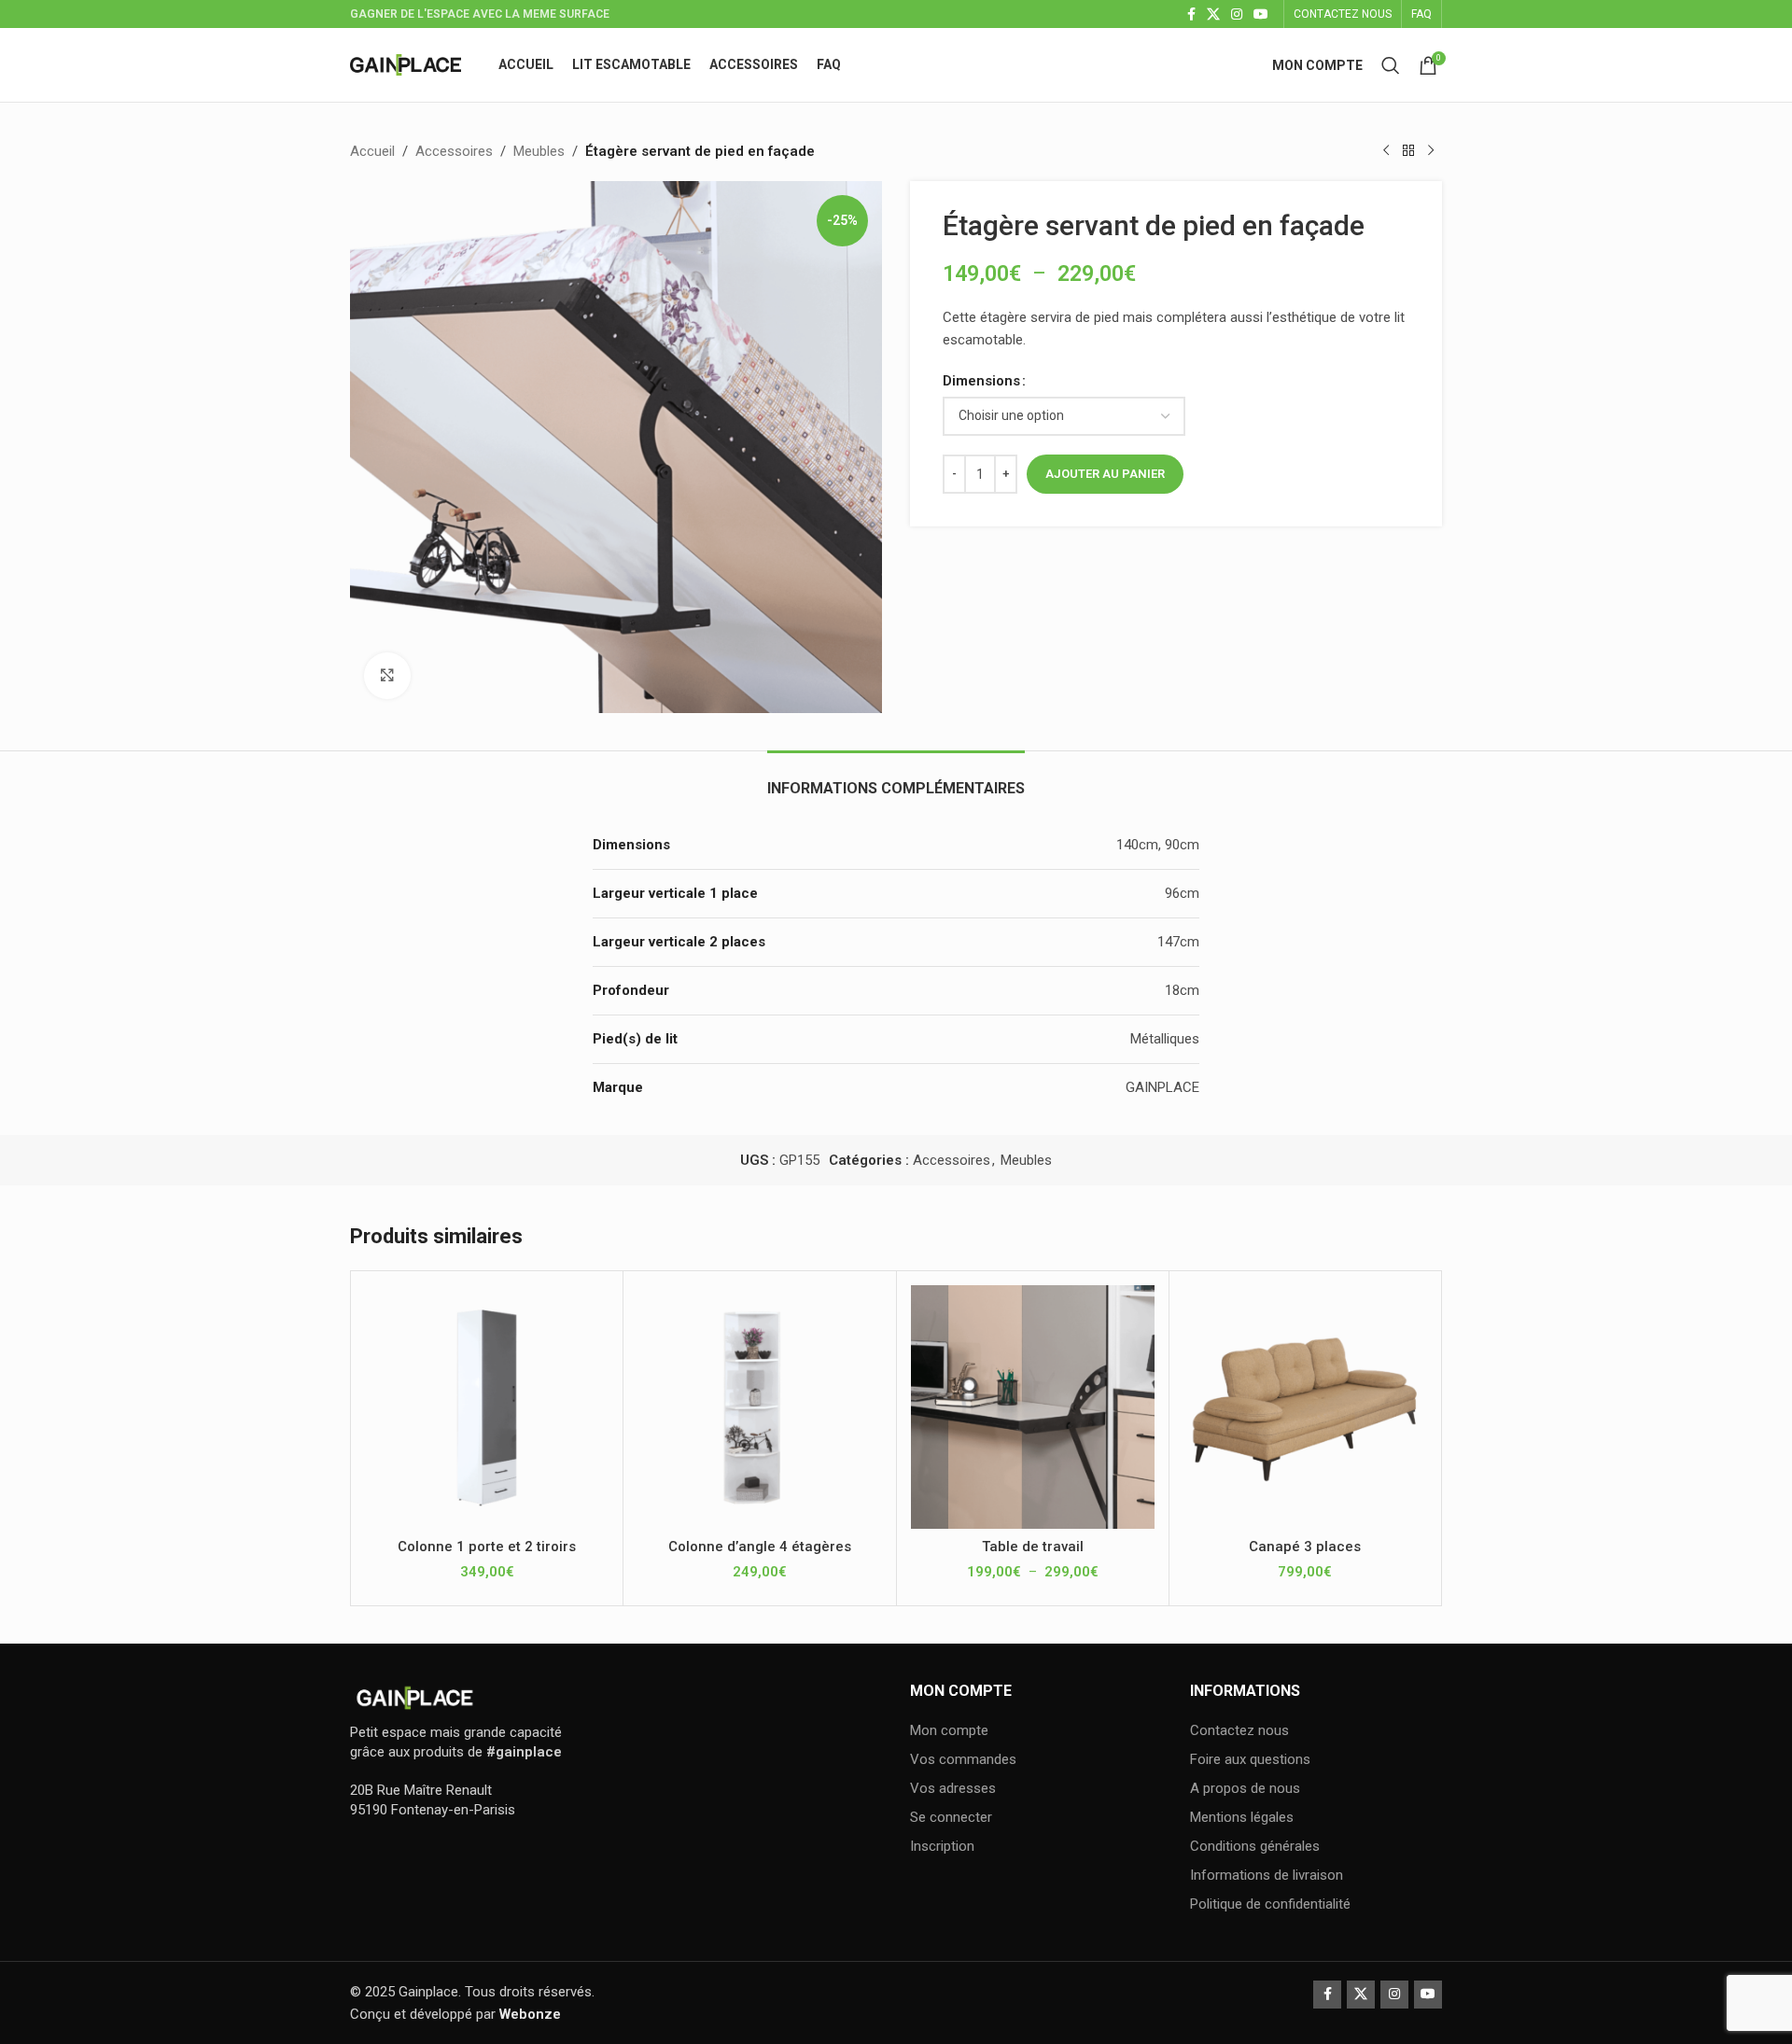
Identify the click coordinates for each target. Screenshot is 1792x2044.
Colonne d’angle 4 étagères (760, 1547)
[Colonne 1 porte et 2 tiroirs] (487, 1407)
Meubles (539, 151)
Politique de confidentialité (1270, 1904)
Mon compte (949, 1730)
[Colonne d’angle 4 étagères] (759, 1407)
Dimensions (981, 381)
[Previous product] (1386, 151)
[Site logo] (406, 63)
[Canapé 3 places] (1305, 1407)
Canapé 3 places (1305, 1547)
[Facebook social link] (1191, 14)
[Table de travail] (1033, 1407)
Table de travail (1033, 1547)
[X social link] (1213, 14)
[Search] (1391, 65)
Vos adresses (953, 1788)
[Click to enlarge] (387, 676)
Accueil (372, 151)
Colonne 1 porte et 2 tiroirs (487, 1547)
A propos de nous (1245, 1788)
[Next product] (1431, 151)
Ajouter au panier (1105, 474)
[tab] (896, 779)
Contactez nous (1239, 1730)
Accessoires (454, 151)
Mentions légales (1242, 1817)
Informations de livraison (1267, 1875)
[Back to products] (1408, 151)
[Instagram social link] (1237, 14)
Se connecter (951, 1817)
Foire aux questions (1250, 1759)
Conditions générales (1255, 1846)
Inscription (942, 1846)
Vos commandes (963, 1759)
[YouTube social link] (1261, 14)
